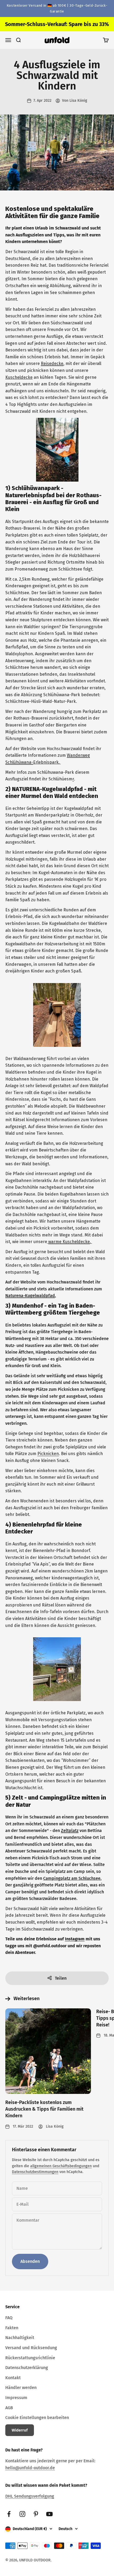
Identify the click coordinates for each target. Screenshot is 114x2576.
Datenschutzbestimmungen (35, 2172)
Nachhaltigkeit (20, 2338)
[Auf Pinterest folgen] (36, 2514)
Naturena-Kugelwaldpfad (30, 1296)
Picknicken (48, 1454)
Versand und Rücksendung (31, 2348)
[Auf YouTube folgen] (49, 2514)
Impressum (16, 2398)
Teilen (61, 1978)
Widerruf (20, 2430)
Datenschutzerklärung (27, 2368)
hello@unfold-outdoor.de (30, 2468)
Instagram (75, 1939)
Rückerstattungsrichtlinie (30, 2358)
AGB (9, 2408)
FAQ (9, 2318)
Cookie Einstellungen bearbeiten (37, 2418)
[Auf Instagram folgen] (22, 2514)
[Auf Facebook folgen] (9, 2514)
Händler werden (21, 2388)
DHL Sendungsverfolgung (30, 2496)
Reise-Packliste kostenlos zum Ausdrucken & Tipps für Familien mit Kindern (44, 2109)
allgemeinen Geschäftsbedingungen (61, 2166)
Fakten (12, 2328)
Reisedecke (52, 364)
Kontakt (13, 2378)
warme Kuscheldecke (69, 1242)
